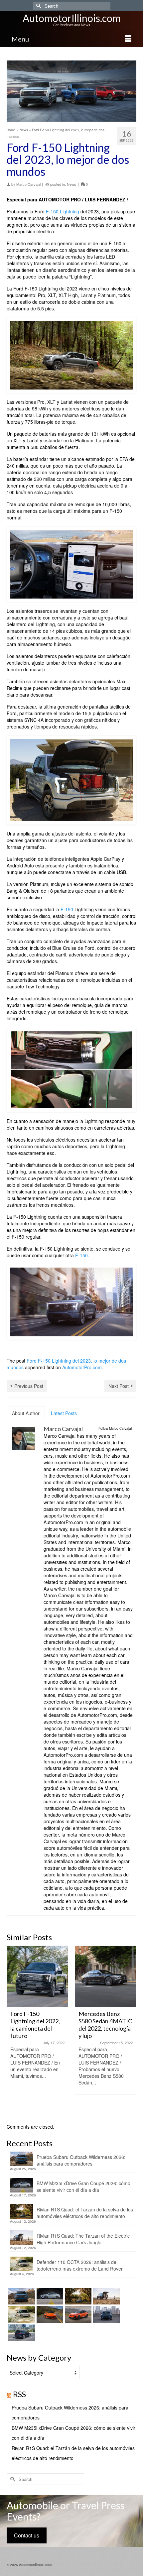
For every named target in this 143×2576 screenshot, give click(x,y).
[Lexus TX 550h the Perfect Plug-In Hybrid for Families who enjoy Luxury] (21, 2333)
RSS (19, 2394)
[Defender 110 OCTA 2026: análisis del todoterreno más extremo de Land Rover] (21, 2314)
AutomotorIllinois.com (72, 18)
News (71, 184)
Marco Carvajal (29, 184)
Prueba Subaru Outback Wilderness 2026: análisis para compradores (81, 2160)
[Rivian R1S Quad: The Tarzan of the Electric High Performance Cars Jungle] (106, 2296)
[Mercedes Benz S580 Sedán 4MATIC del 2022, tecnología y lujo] (106, 1976)
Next (131, 2031)
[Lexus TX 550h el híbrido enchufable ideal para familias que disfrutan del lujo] (106, 2314)
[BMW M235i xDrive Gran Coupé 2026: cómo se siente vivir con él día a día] (49, 2296)
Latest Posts (64, 1413)
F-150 (67, 909)
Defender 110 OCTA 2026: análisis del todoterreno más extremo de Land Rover (80, 2265)
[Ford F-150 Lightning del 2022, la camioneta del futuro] (37, 1976)
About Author (26, 1413)
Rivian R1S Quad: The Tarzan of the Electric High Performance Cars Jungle (83, 2239)
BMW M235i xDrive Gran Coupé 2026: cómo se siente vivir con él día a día (83, 2186)
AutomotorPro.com (82, 1367)
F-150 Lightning (63, 211)
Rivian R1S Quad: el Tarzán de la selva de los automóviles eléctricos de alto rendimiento (85, 2213)
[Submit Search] (38, 6)
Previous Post (29, 1386)
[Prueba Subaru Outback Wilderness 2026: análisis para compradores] (21, 2296)
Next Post (119, 1386)
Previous (12, 2031)
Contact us (27, 2535)
